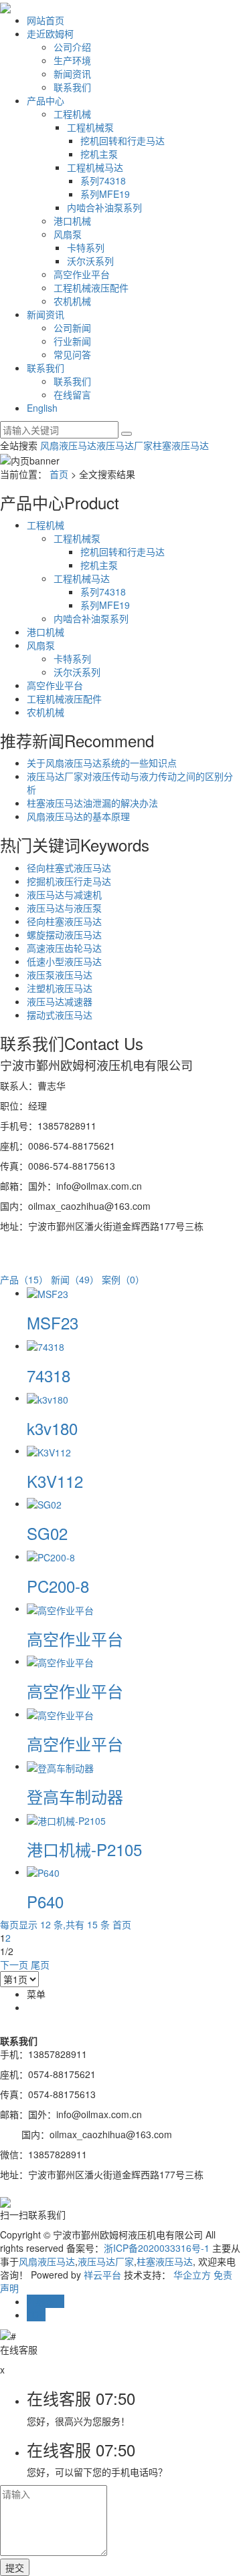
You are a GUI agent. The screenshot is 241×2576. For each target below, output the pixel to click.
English (42, 408)
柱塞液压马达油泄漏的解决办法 (92, 803)
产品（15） (24, 1279)
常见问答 (72, 354)
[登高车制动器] (60, 1766)
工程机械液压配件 (91, 287)
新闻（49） (75, 1279)
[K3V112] (49, 1450)
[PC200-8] (51, 1556)
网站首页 (46, 20)
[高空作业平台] (60, 1608)
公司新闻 (72, 328)
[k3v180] (48, 1398)
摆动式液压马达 (60, 1015)
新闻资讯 (72, 74)
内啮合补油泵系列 (104, 207)
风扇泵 (68, 234)
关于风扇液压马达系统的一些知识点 (102, 763)
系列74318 (103, 180)
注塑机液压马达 (60, 988)
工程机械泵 (90, 127)
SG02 (47, 1533)
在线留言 (72, 394)
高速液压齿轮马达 (64, 948)
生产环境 (72, 60)
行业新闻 (72, 341)
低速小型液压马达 (64, 961)
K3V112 (55, 1481)
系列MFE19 (105, 194)
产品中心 (46, 100)
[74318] (46, 1345)
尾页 (40, 1964)
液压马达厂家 (125, 445)
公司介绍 (72, 47)
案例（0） (123, 1279)
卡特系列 (86, 247)
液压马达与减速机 (64, 894)
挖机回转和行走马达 (123, 140)
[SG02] (44, 1503)
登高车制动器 (75, 1796)
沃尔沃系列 (90, 261)
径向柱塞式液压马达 (69, 868)
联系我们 (72, 87)
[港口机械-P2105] (66, 1819)
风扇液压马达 (68, 445)
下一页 (14, 1964)
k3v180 (52, 1428)
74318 (49, 1375)
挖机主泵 (99, 154)
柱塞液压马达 (181, 445)
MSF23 (53, 1322)
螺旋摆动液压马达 (64, 934)
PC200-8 (58, 1586)
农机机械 (72, 301)
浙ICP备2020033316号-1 (157, 2248)
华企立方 (192, 2275)
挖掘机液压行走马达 (69, 881)
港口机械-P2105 (84, 1849)
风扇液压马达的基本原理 (78, 816)
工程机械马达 (95, 167)
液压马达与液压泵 (64, 908)
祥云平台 (102, 2275)
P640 (45, 1901)
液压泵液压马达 (60, 975)
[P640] (43, 1872)
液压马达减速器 (60, 1001)
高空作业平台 (82, 274)
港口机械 (72, 221)
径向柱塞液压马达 (64, 921)
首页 (59, 474)
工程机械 (72, 114)
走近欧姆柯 (50, 33)
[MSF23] (48, 1293)
